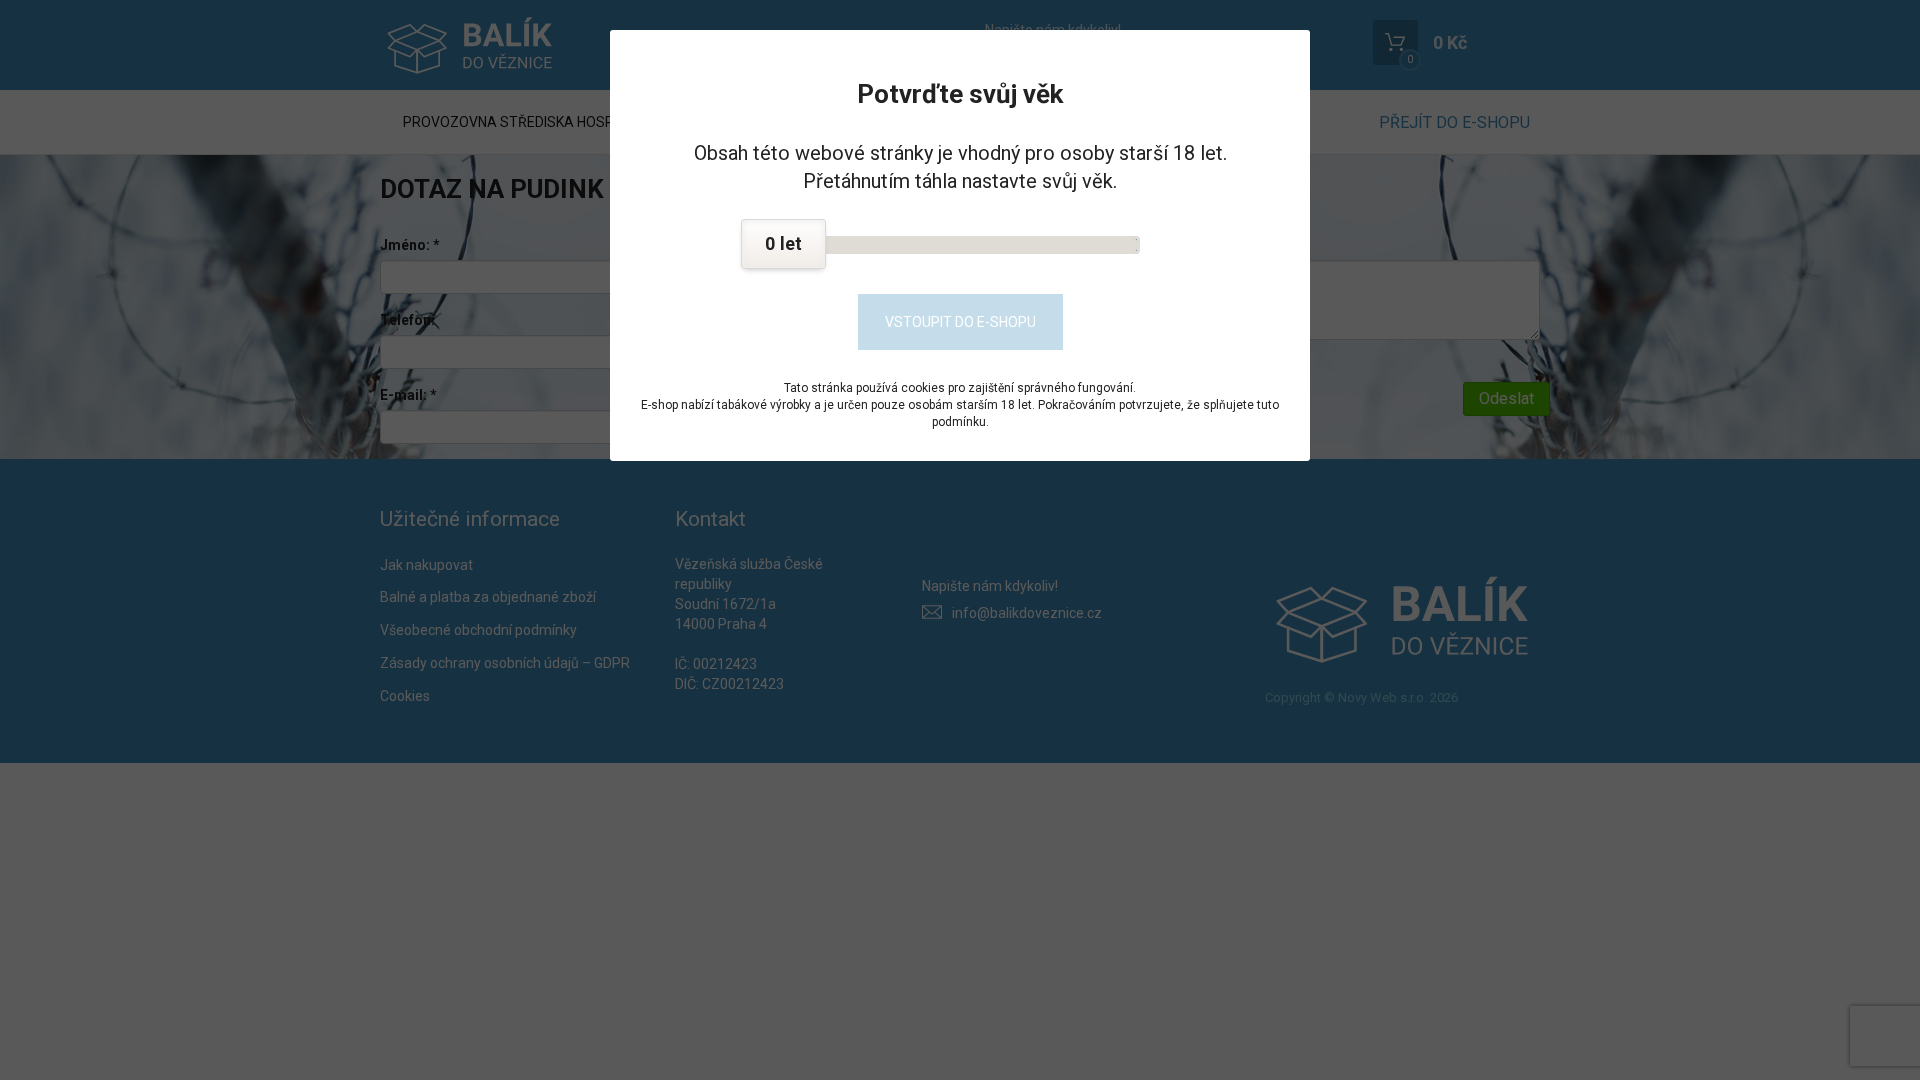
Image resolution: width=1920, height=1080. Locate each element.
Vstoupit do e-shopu (960, 322)
